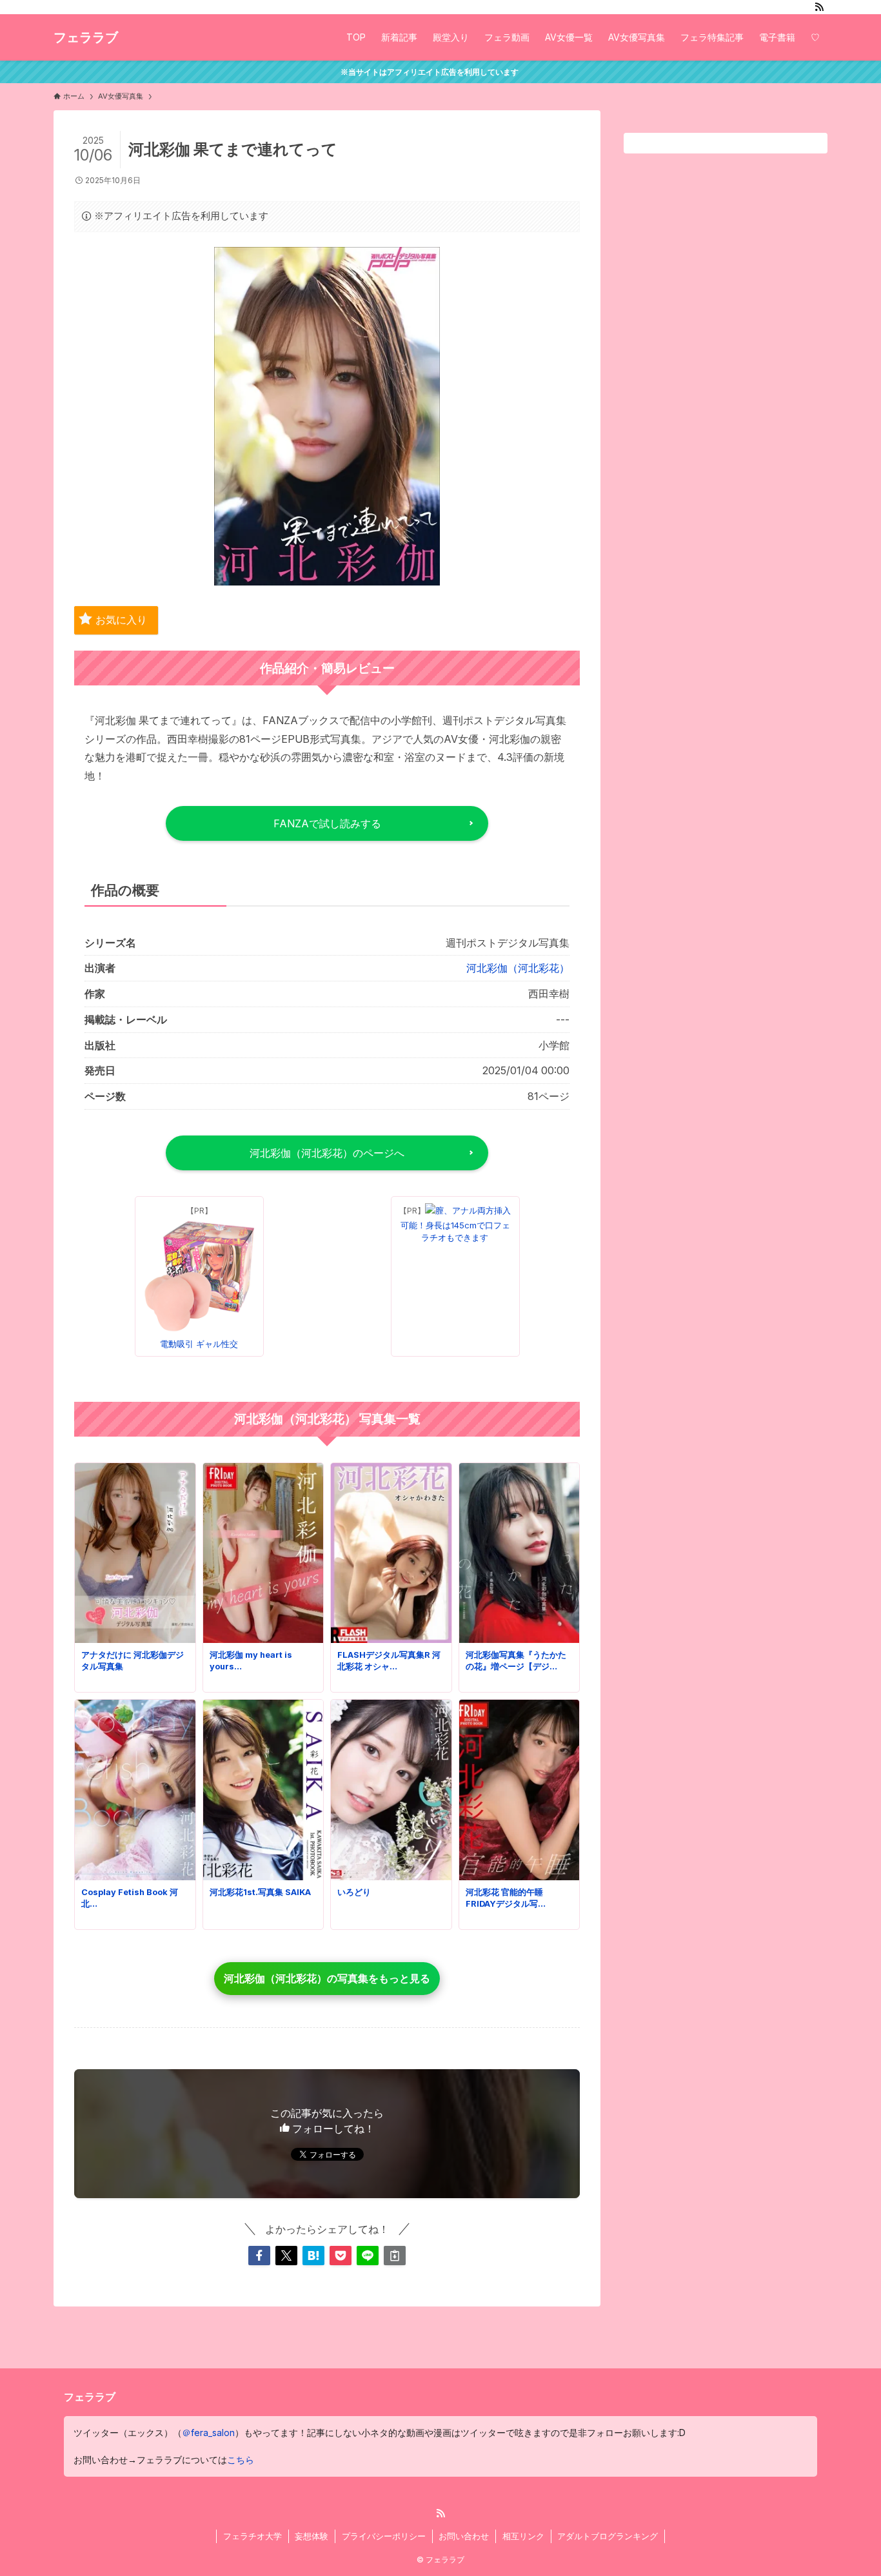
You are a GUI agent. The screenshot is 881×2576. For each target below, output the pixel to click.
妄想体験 (312, 2536)
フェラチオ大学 (252, 2536)
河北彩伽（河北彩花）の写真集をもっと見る (327, 1978)
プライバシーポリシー (384, 2536)
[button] (259, 2256)
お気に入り (121, 620)
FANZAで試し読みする (327, 823)
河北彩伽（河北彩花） (518, 968)
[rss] (819, 7)
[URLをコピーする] (395, 2256)
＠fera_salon (208, 2433)
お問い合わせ (464, 2536)
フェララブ (86, 37)
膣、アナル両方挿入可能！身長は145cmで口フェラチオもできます (456, 1224)
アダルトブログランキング (608, 2536)
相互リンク (523, 2536)
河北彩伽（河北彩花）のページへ (327, 1153)
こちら (241, 2460)
